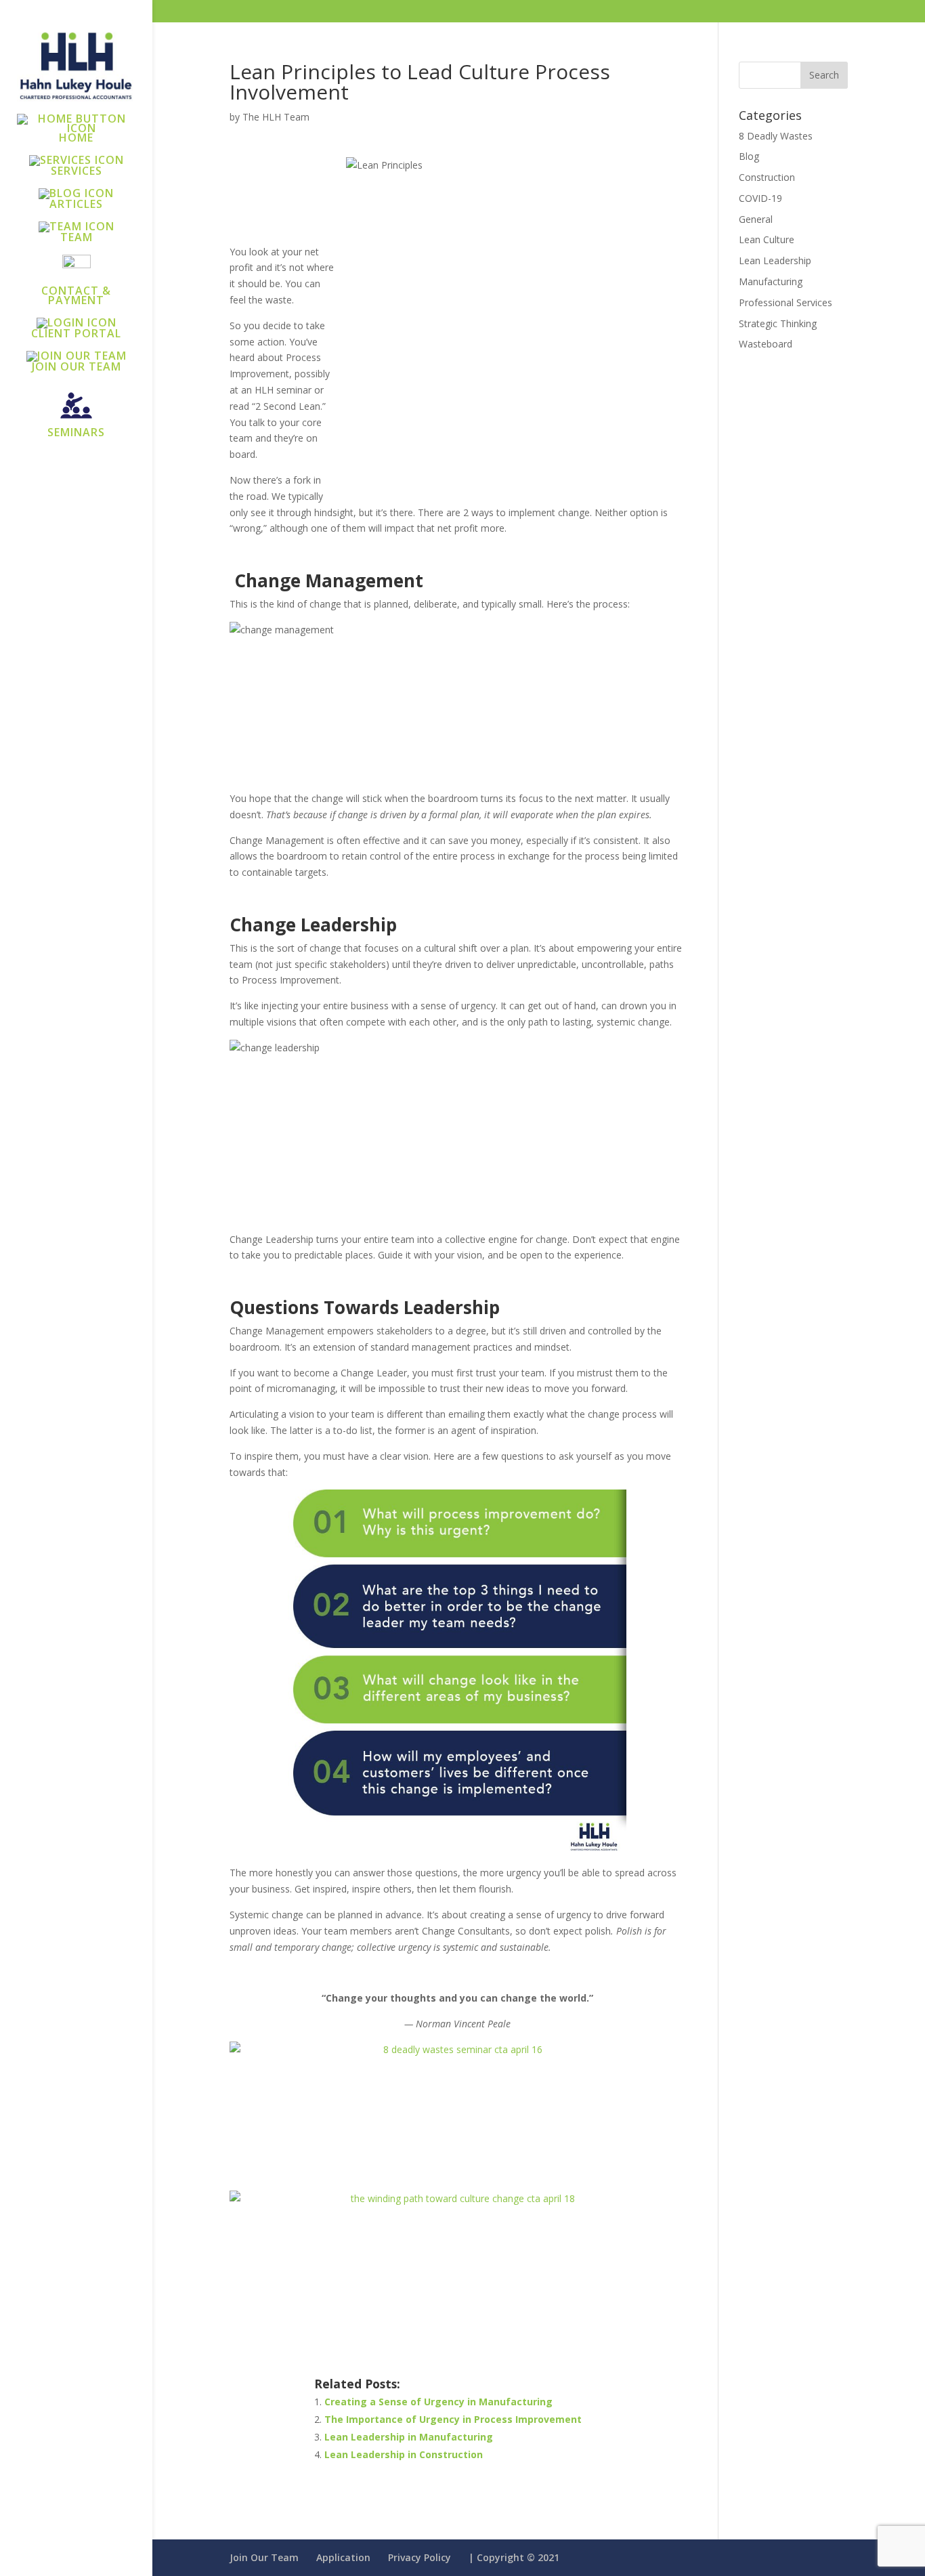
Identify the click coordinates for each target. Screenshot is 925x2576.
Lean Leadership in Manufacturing (409, 2437)
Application (343, 2557)
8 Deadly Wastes (776, 136)
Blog (749, 156)
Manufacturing (771, 281)
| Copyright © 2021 (514, 2557)
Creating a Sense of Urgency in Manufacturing (438, 2402)
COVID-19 (760, 198)
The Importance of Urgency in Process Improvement (453, 2419)
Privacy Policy (420, 2557)
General (756, 219)
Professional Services (786, 302)
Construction (767, 177)
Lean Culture (767, 239)
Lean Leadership (775, 260)
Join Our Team (264, 2557)
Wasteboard (766, 344)
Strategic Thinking (778, 323)
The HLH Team (276, 117)
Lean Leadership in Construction (404, 2454)
